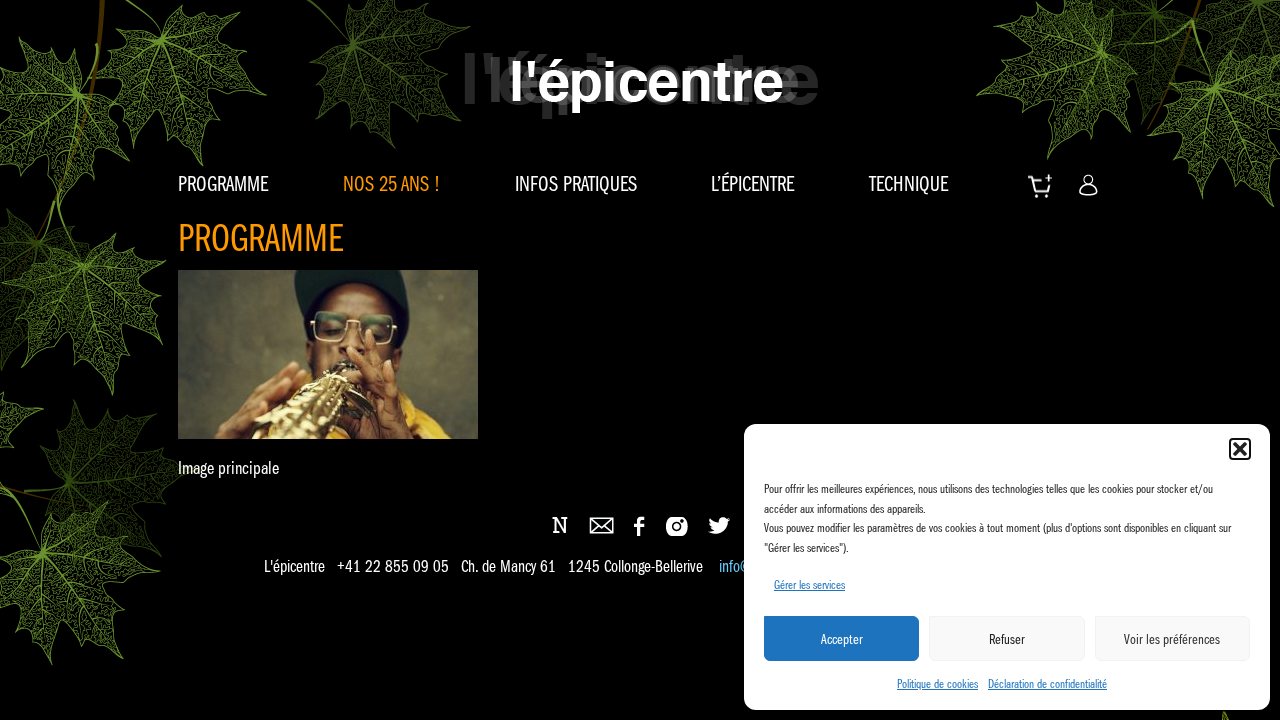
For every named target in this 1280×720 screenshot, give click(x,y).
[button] (1240, 449)
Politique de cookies (937, 683)
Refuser (1007, 639)
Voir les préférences (1172, 639)
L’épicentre (752, 184)
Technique (908, 184)
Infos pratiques (576, 184)
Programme (223, 184)
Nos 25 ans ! (391, 184)
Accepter (842, 639)
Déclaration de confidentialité (1047, 683)
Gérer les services (809, 584)
